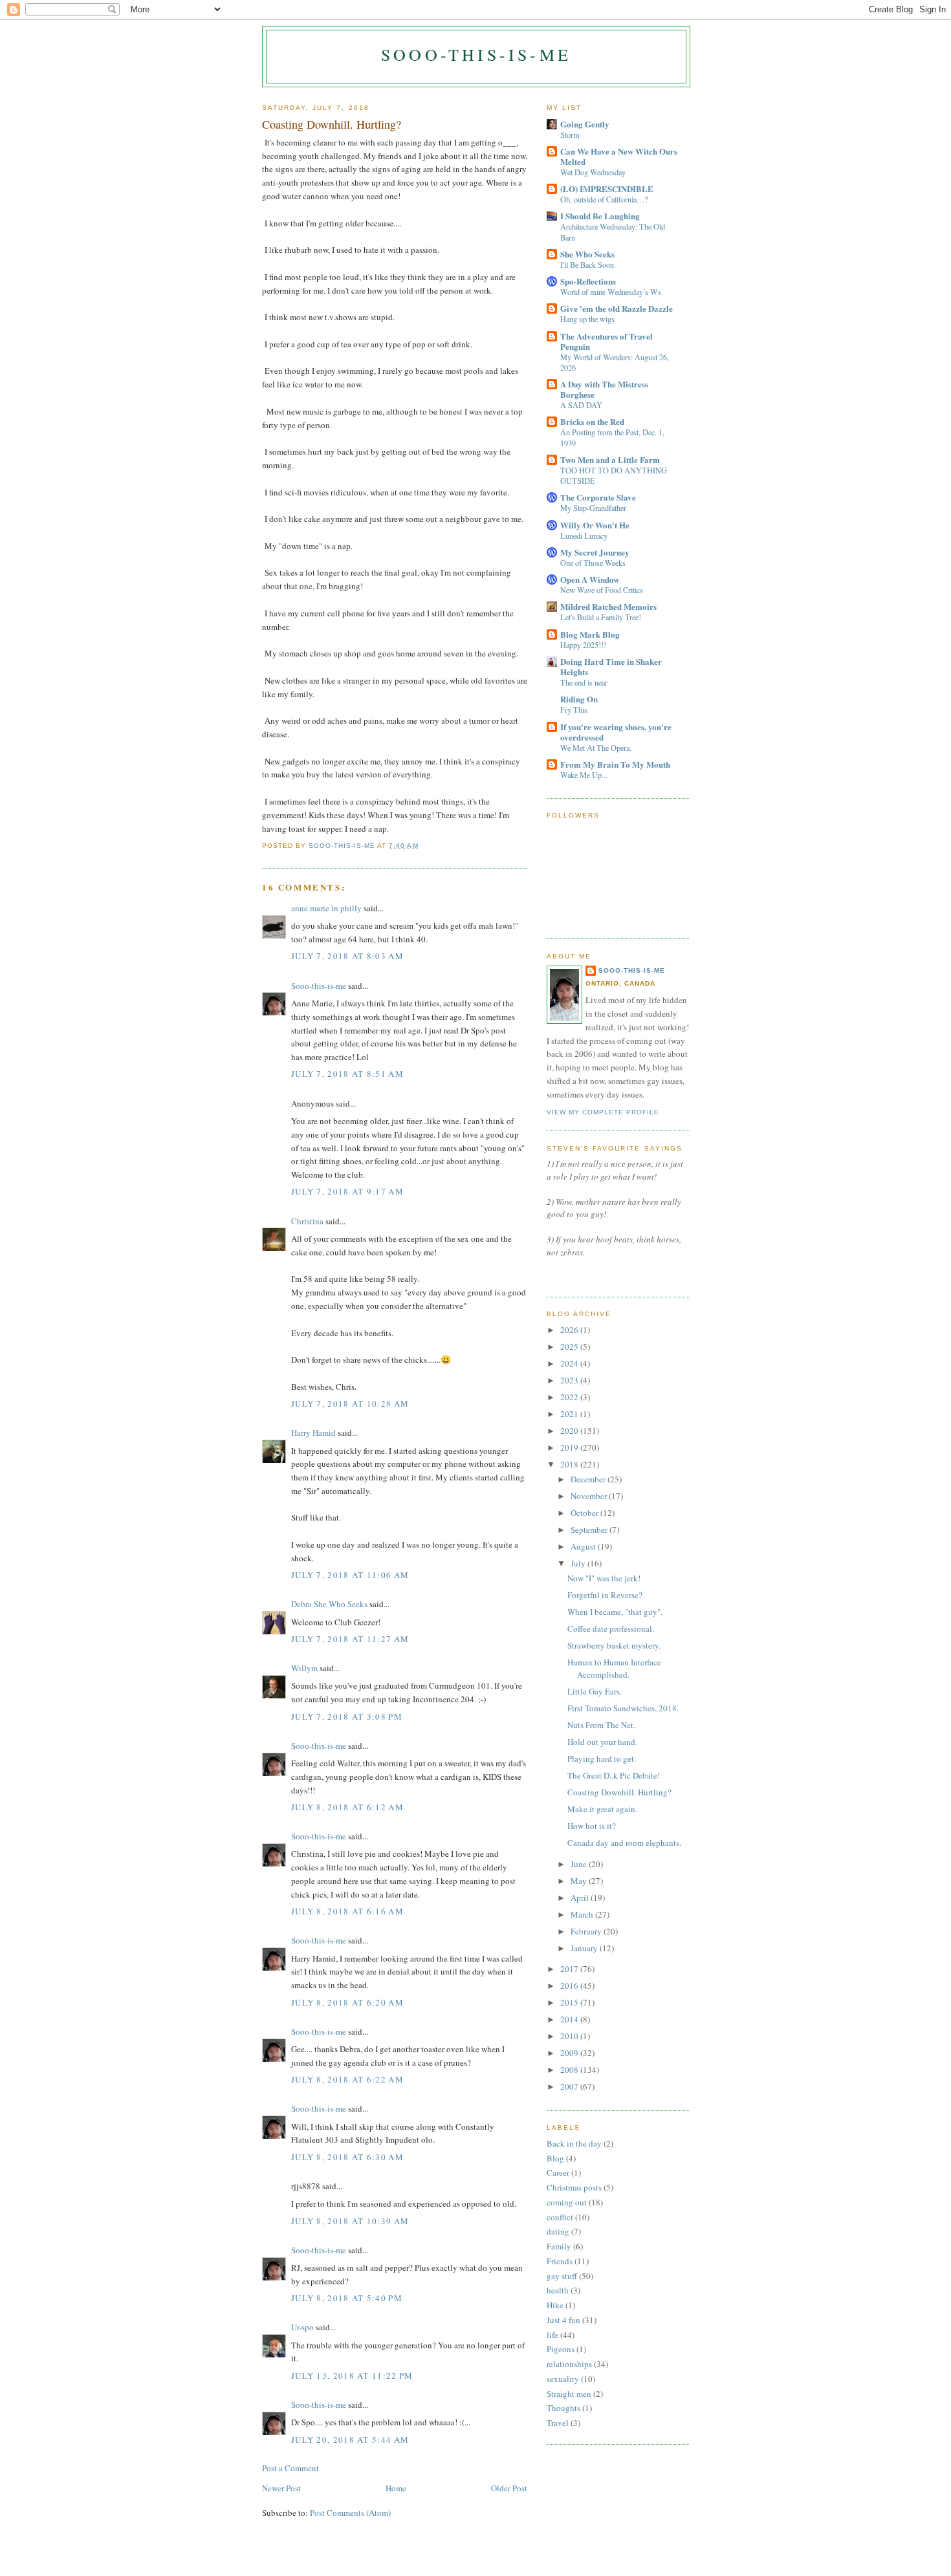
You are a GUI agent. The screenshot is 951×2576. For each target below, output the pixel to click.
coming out (567, 2202)
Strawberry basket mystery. (614, 1645)
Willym (304, 1668)
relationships (569, 2364)
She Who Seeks (587, 254)
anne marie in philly (326, 908)
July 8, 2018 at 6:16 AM (347, 1911)
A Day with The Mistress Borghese (604, 389)
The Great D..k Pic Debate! (614, 1775)
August (584, 1546)
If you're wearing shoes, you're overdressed (616, 732)
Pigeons (561, 2349)
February (587, 1931)
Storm (570, 135)
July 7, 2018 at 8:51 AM (347, 1074)
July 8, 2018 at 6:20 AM (347, 2002)
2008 (570, 2070)
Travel (558, 2423)
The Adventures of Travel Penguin (607, 341)
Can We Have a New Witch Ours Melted (619, 156)
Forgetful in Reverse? (605, 1595)
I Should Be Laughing (600, 216)
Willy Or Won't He (595, 525)
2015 (570, 2002)
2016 (570, 1986)
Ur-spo (302, 2327)
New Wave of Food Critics (602, 590)
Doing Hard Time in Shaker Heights (611, 666)
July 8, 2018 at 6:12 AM (347, 1807)
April (581, 1898)
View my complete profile (603, 1112)
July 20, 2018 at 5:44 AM (350, 2440)
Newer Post (281, 2488)
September (590, 1530)
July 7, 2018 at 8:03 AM (347, 956)
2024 (570, 1363)
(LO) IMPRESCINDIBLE (607, 189)
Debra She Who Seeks (329, 1604)
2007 (570, 2086)
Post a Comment (290, 2468)
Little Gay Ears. (595, 1691)
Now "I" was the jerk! (604, 1578)
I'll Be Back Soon (587, 265)
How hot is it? (592, 1826)
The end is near (584, 682)
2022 (570, 1397)
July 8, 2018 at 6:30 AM (347, 2157)
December (589, 1479)
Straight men (569, 2394)
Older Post (509, 2488)
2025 (570, 1347)
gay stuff (562, 2276)
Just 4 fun (563, 2320)
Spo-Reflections (588, 281)
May (580, 1881)
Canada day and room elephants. (624, 1843)
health (558, 2290)
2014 (570, 2019)
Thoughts (563, 2408)
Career (558, 2172)
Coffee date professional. (611, 1629)
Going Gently (585, 124)
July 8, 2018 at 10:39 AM (350, 2221)
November (590, 1496)
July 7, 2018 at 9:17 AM (347, 1191)
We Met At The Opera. (596, 748)
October (585, 1513)
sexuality (563, 2379)
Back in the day (574, 2143)
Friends (560, 2261)
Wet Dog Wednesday (593, 172)
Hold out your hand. (602, 1742)
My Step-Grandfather (593, 508)
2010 (570, 2036)
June (580, 1864)
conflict (560, 2217)
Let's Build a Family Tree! (601, 617)
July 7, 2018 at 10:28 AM (350, 1403)
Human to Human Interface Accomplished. (614, 1669)
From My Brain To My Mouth (615, 764)
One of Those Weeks (593, 563)
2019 (570, 1447)
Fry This (574, 709)
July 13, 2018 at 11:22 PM (352, 2376)
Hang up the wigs (587, 319)
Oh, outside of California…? (604, 199)
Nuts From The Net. (601, 1725)
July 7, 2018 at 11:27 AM (350, 1639)
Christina (307, 1221)
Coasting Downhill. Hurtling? (619, 1792)
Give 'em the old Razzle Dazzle (617, 308)
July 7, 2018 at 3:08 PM (347, 1716)
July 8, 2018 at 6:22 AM (347, 2079)
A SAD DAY (581, 405)
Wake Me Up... (584, 775)
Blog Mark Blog (590, 634)
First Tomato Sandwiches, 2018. (623, 1708)
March (583, 1914)
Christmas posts (574, 2187)
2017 (570, 1969)
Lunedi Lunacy (584, 536)
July (579, 1563)
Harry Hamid (313, 1433)
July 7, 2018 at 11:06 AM (350, 1575)
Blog (555, 2158)
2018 (570, 1464)
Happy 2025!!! (583, 645)
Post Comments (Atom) (350, 2513)
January (585, 1948)
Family (559, 2246)
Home (396, 2488)
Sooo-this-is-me (476, 54)
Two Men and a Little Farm (610, 460)
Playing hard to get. (602, 1759)
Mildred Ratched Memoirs (608, 606)
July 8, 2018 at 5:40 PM (347, 2298)
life (552, 2335)
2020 (570, 1431)
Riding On (579, 699)
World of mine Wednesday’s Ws (611, 292)
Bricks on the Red (592, 421)
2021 (570, 1414)
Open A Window (590, 579)
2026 (570, 1330)
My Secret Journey (595, 552)
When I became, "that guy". (615, 1612)
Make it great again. (602, 1809)
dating (558, 2231)
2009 (570, 2053)
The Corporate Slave (598, 497)
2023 (570, 1380)
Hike (555, 2305)
